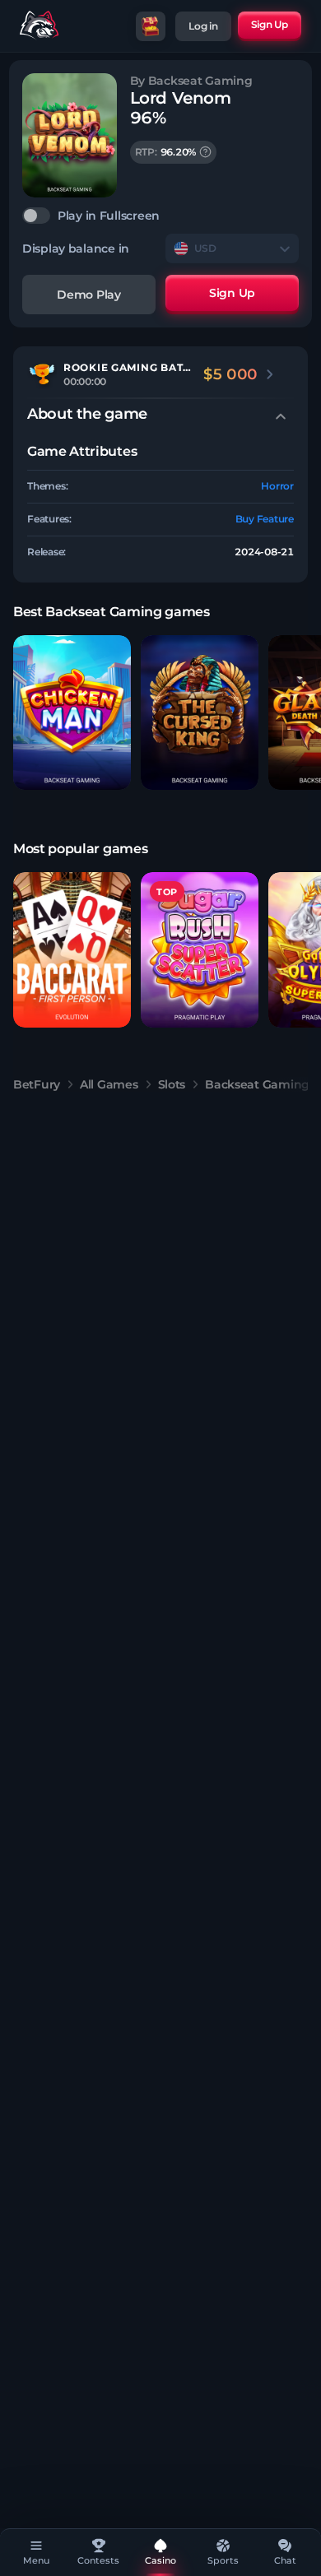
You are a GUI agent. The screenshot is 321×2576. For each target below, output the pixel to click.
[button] (72, 713)
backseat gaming (257, 1084)
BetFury (37, 1084)
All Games (109, 1084)
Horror (277, 486)
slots (172, 1084)
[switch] (160, 216)
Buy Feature (265, 519)
